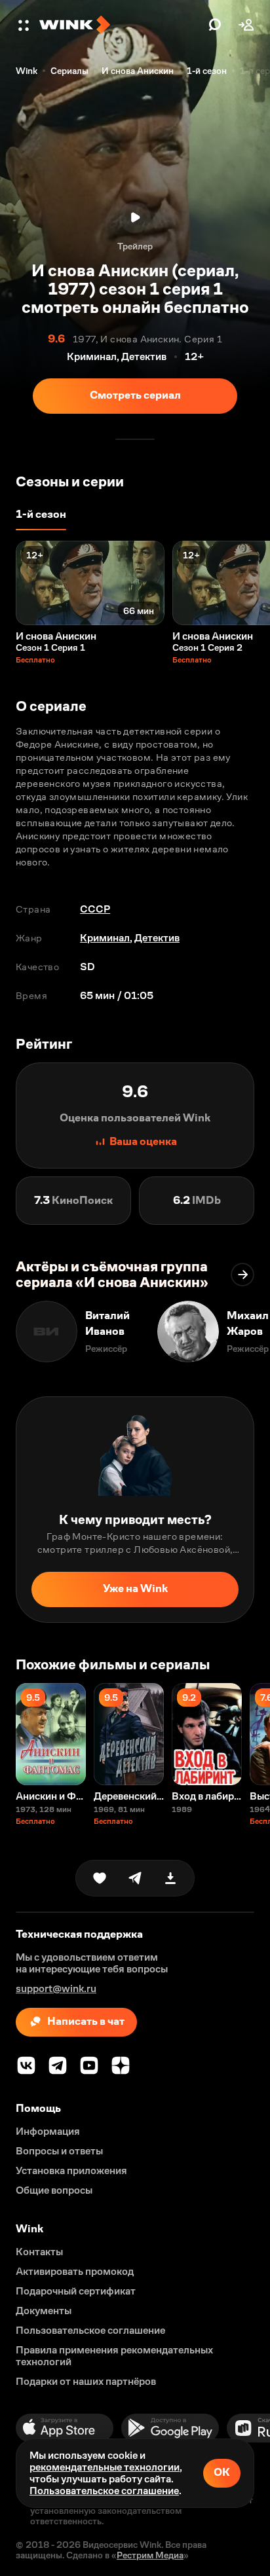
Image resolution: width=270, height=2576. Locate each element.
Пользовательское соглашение (104, 2491)
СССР (95, 909)
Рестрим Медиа (150, 2555)
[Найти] (215, 25)
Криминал (105, 938)
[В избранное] (100, 1878)
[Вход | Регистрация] (246, 25)
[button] (25, 25)
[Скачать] (170, 1878)
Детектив (157, 938)
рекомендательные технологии (105, 2467)
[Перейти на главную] (121, 25)
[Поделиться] (135, 1878)
